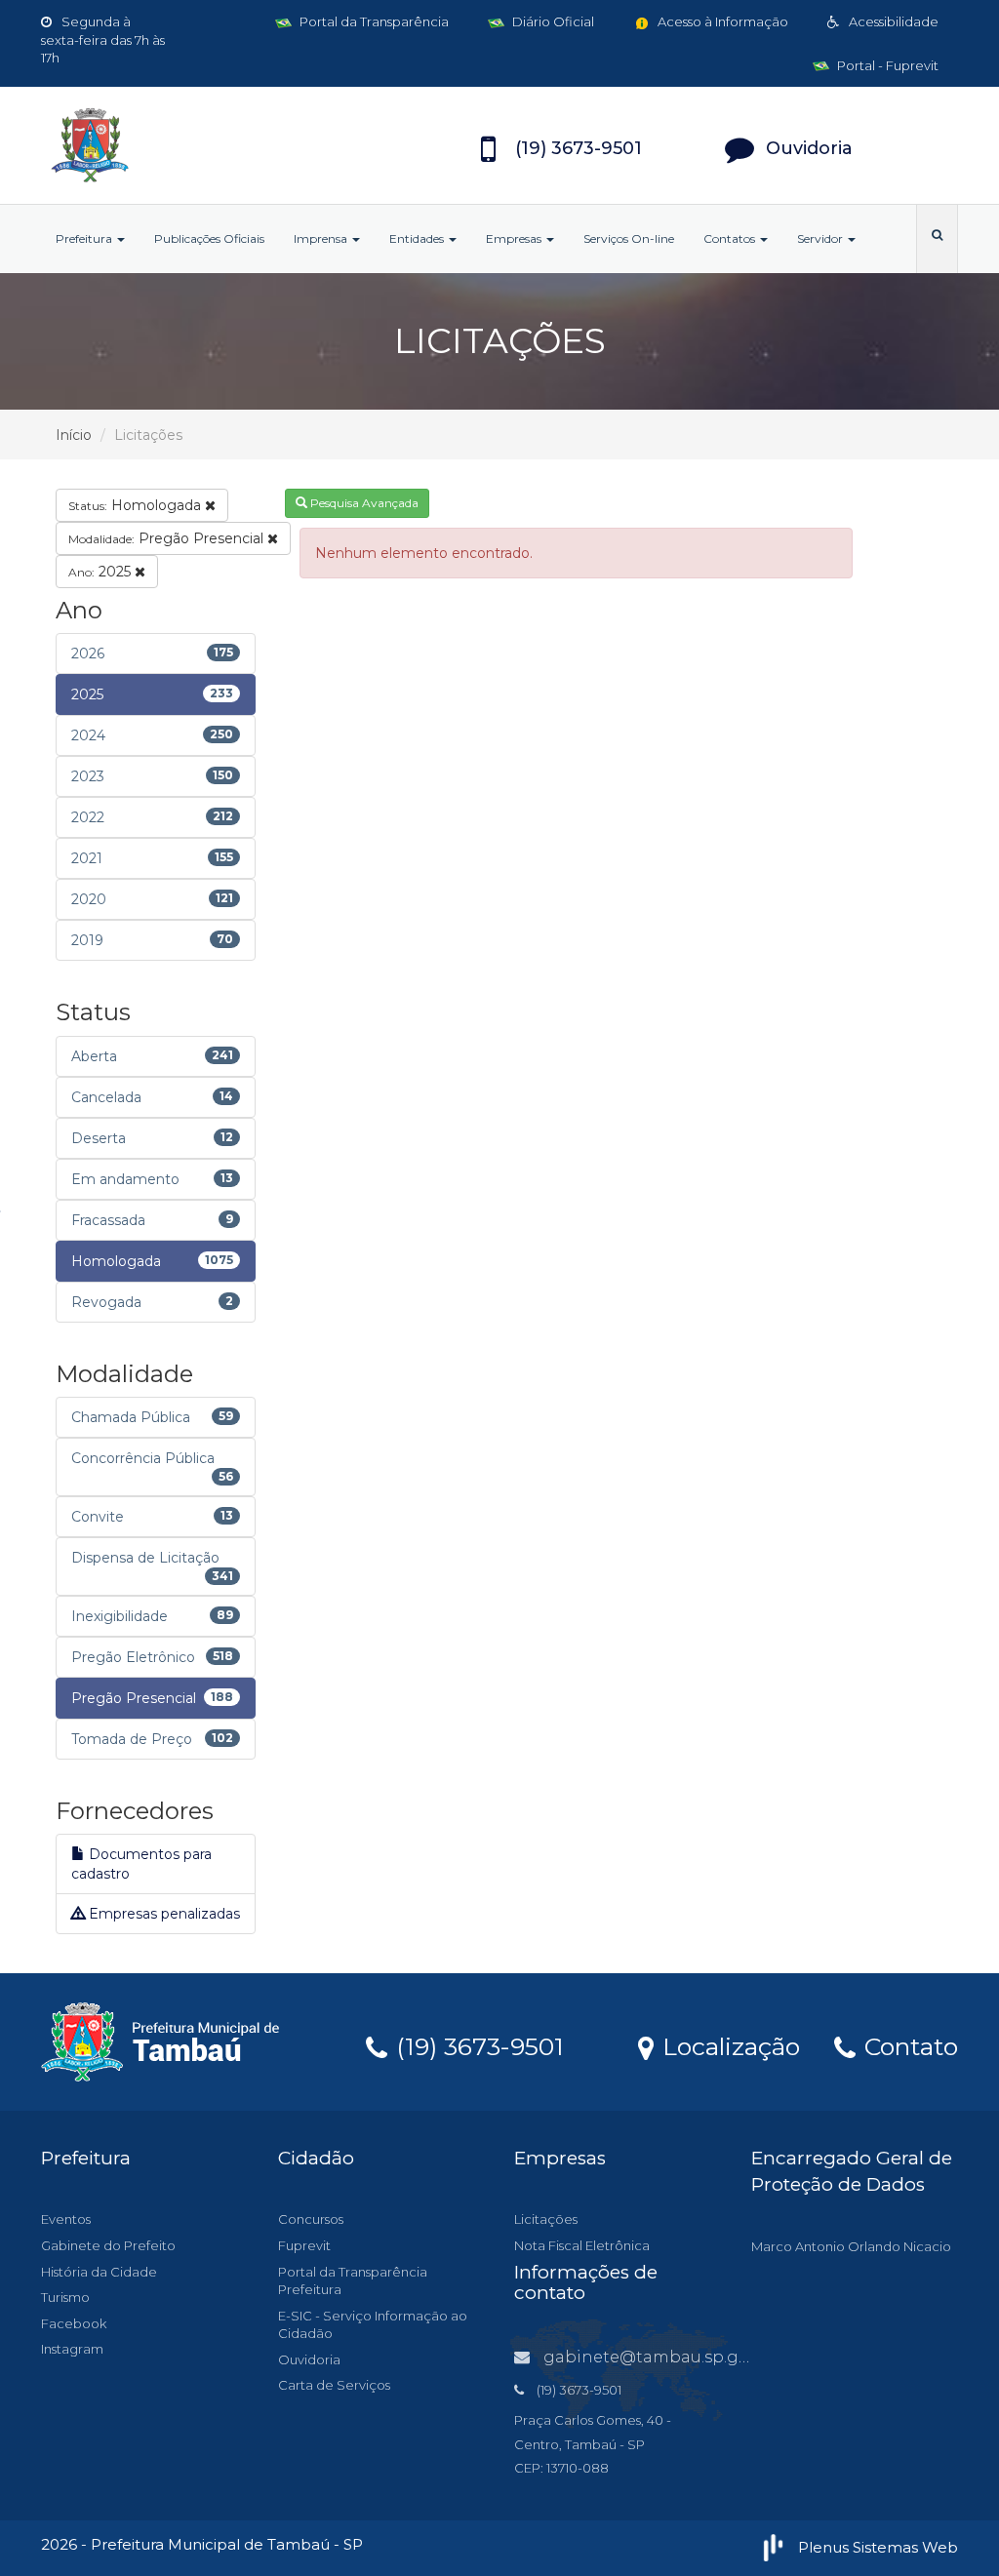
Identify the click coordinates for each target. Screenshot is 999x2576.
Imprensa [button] (322, 238)
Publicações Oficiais (209, 238)
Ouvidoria (309, 2359)
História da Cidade (99, 2272)
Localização (728, 2045)
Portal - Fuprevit (886, 65)
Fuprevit (304, 2245)
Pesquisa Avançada (363, 503)
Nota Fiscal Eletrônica (582, 2245)
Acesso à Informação (721, 21)
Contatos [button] (731, 238)
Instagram (72, 2349)
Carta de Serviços (334, 2385)
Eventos (66, 2219)
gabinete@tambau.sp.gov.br (660, 2357)
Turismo (65, 2297)
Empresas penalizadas (162, 1914)
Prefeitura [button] (85, 238)
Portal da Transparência (373, 21)
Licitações (546, 2219)
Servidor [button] (821, 238)
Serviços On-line (629, 238)
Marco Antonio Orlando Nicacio (851, 2246)
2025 (101, 572)
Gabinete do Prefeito (108, 2245)
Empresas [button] (515, 238)
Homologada (137, 505)
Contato (908, 2045)
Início (74, 435)
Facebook (74, 2323)
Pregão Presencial (168, 538)
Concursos (311, 2219)
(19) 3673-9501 (477, 2045)
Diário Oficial (552, 21)
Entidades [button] (418, 238)
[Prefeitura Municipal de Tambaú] (184, 145)
